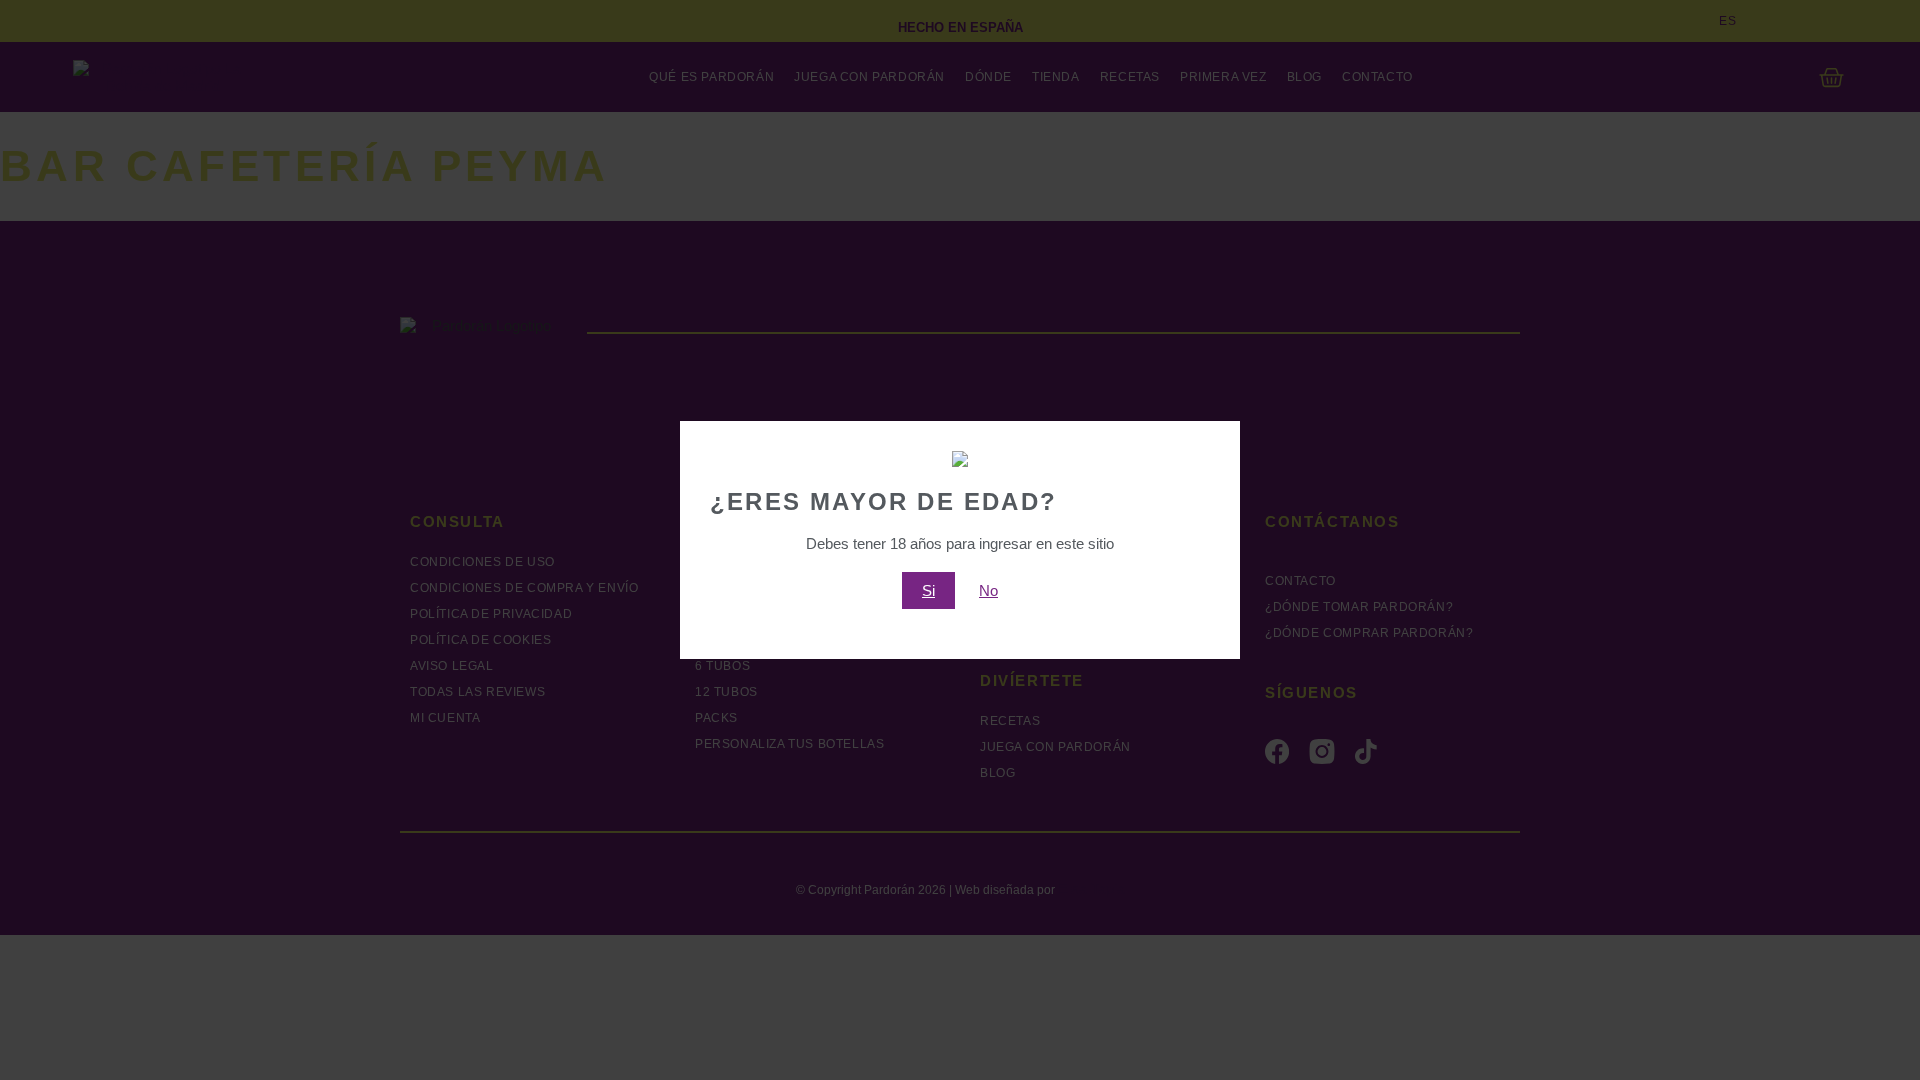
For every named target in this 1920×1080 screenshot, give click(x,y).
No (988, 590)
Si (928, 590)
